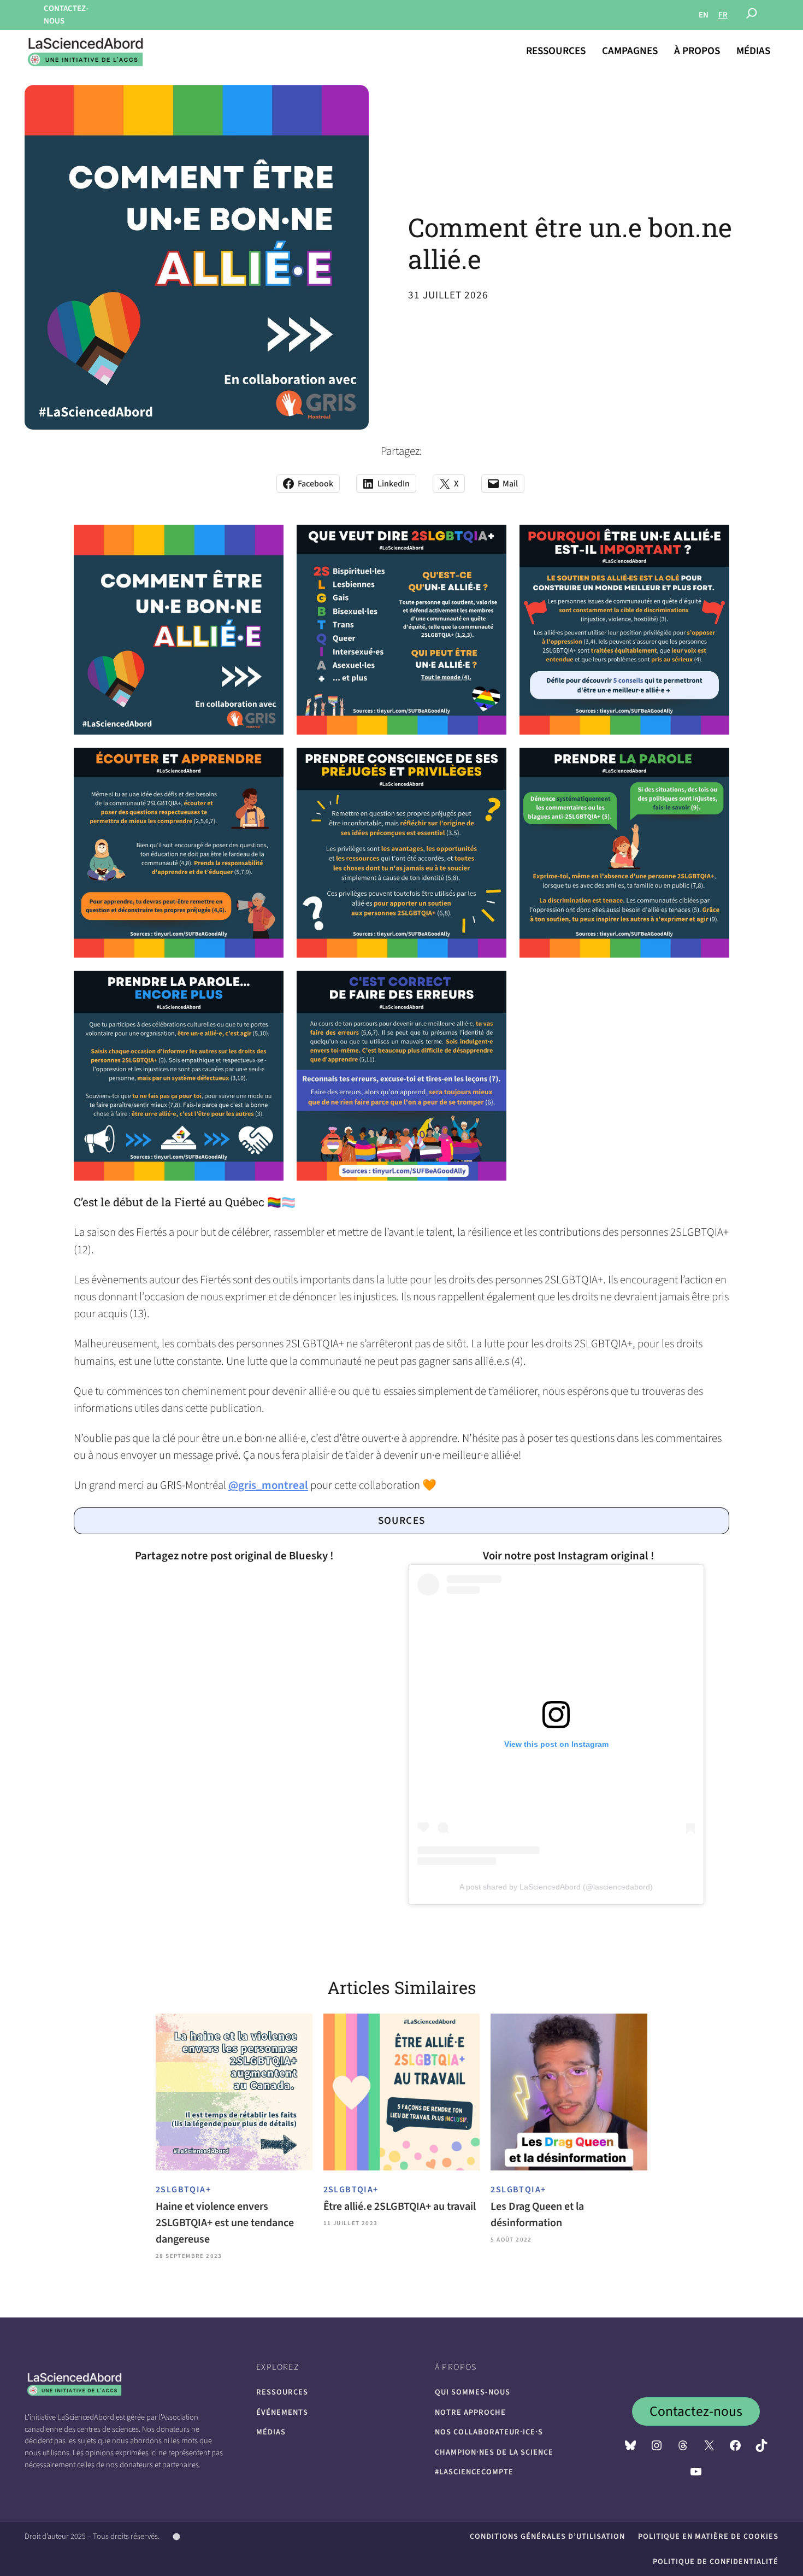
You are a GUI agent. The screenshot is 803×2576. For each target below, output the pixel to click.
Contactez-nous (696, 2411)
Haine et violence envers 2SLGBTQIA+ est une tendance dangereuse (225, 2223)
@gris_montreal (268, 1485)
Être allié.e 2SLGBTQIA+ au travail (400, 2207)
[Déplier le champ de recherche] (752, 15)
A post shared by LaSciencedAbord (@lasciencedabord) (556, 1887)
